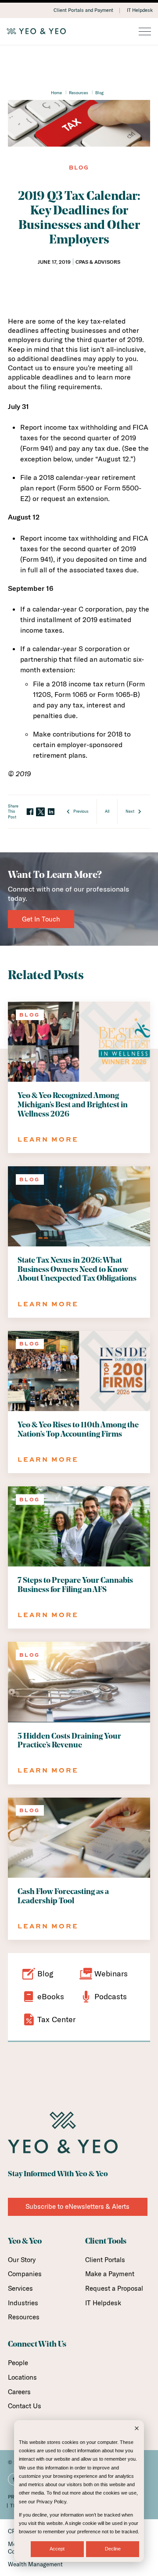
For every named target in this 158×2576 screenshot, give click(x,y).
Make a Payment (110, 2274)
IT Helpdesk (140, 10)
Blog (99, 92)
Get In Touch (41, 919)
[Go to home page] (79, 31)
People (18, 2363)
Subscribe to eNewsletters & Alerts (77, 2206)
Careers (19, 2392)
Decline (113, 2549)
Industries (23, 2303)
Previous (81, 811)
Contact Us (25, 2406)
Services (20, 2288)
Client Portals (105, 2260)
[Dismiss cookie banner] (137, 2429)
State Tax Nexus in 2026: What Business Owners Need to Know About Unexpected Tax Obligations (77, 1270)
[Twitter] (40, 812)
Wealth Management (35, 2564)
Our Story (22, 2260)
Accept (57, 2549)
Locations (22, 2377)
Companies (25, 2274)
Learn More (48, 1139)
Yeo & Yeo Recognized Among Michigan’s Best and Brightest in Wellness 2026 (73, 1105)
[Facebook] (30, 812)
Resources (79, 92)
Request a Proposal (114, 2288)
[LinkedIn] (51, 812)
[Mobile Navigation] (145, 32)
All (107, 811)
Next (130, 811)
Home (56, 92)
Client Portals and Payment (83, 10)
